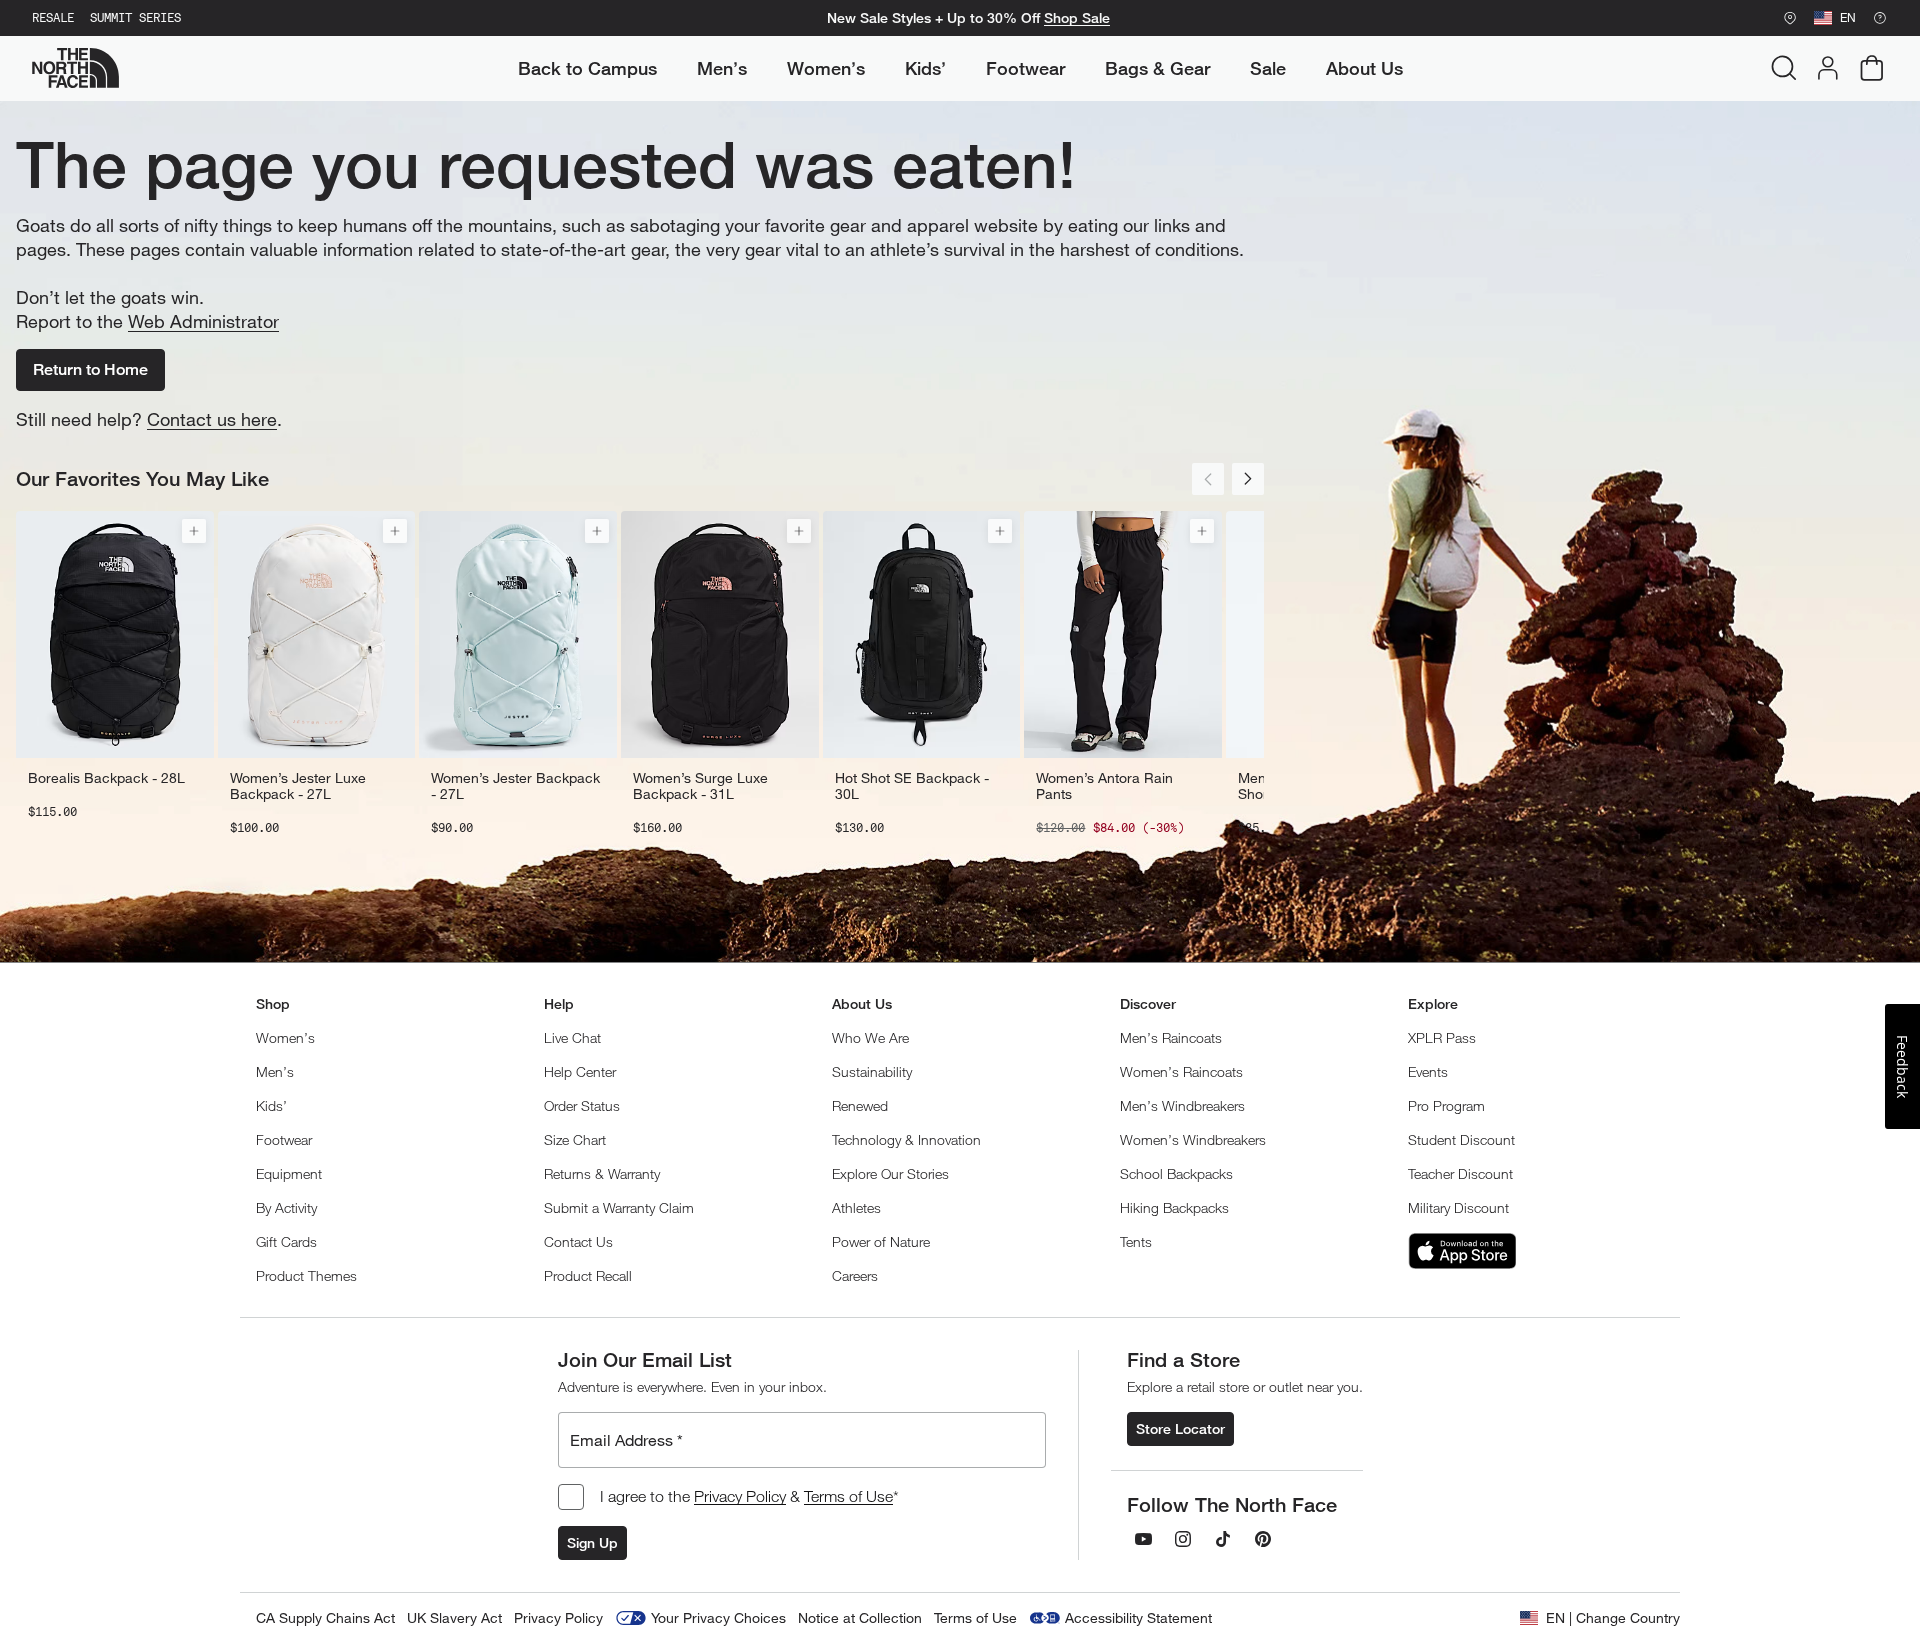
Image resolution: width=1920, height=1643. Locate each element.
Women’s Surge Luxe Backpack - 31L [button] (700, 786)
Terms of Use (848, 1496)
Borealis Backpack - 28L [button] (106, 778)
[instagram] (1183, 1539)
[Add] (194, 531)
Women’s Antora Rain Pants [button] (1104, 786)
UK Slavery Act (454, 1617)
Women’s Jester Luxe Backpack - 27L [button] (298, 786)
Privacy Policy (740, 1496)
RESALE (53, 18)
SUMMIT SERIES (135, 18)
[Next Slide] (1248, 479)
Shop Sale (1077, 18)
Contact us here (212, 419)
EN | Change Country (1613, 1617)
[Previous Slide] (1208, 479)
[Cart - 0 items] (1872, 68)
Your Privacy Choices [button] (718, 1617)
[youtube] (1143, 1539)
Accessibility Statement (1138, 1617)
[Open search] (1784, 68)
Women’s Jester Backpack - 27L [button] (515, 786)
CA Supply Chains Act (325, 1617)
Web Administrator (203, 321)
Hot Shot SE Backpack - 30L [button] (912, 786)
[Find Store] (1790, 18)
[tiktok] (1223, 1539)
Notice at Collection (860, 1617)
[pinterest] (1263, 1539)
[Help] (1880, 18)
